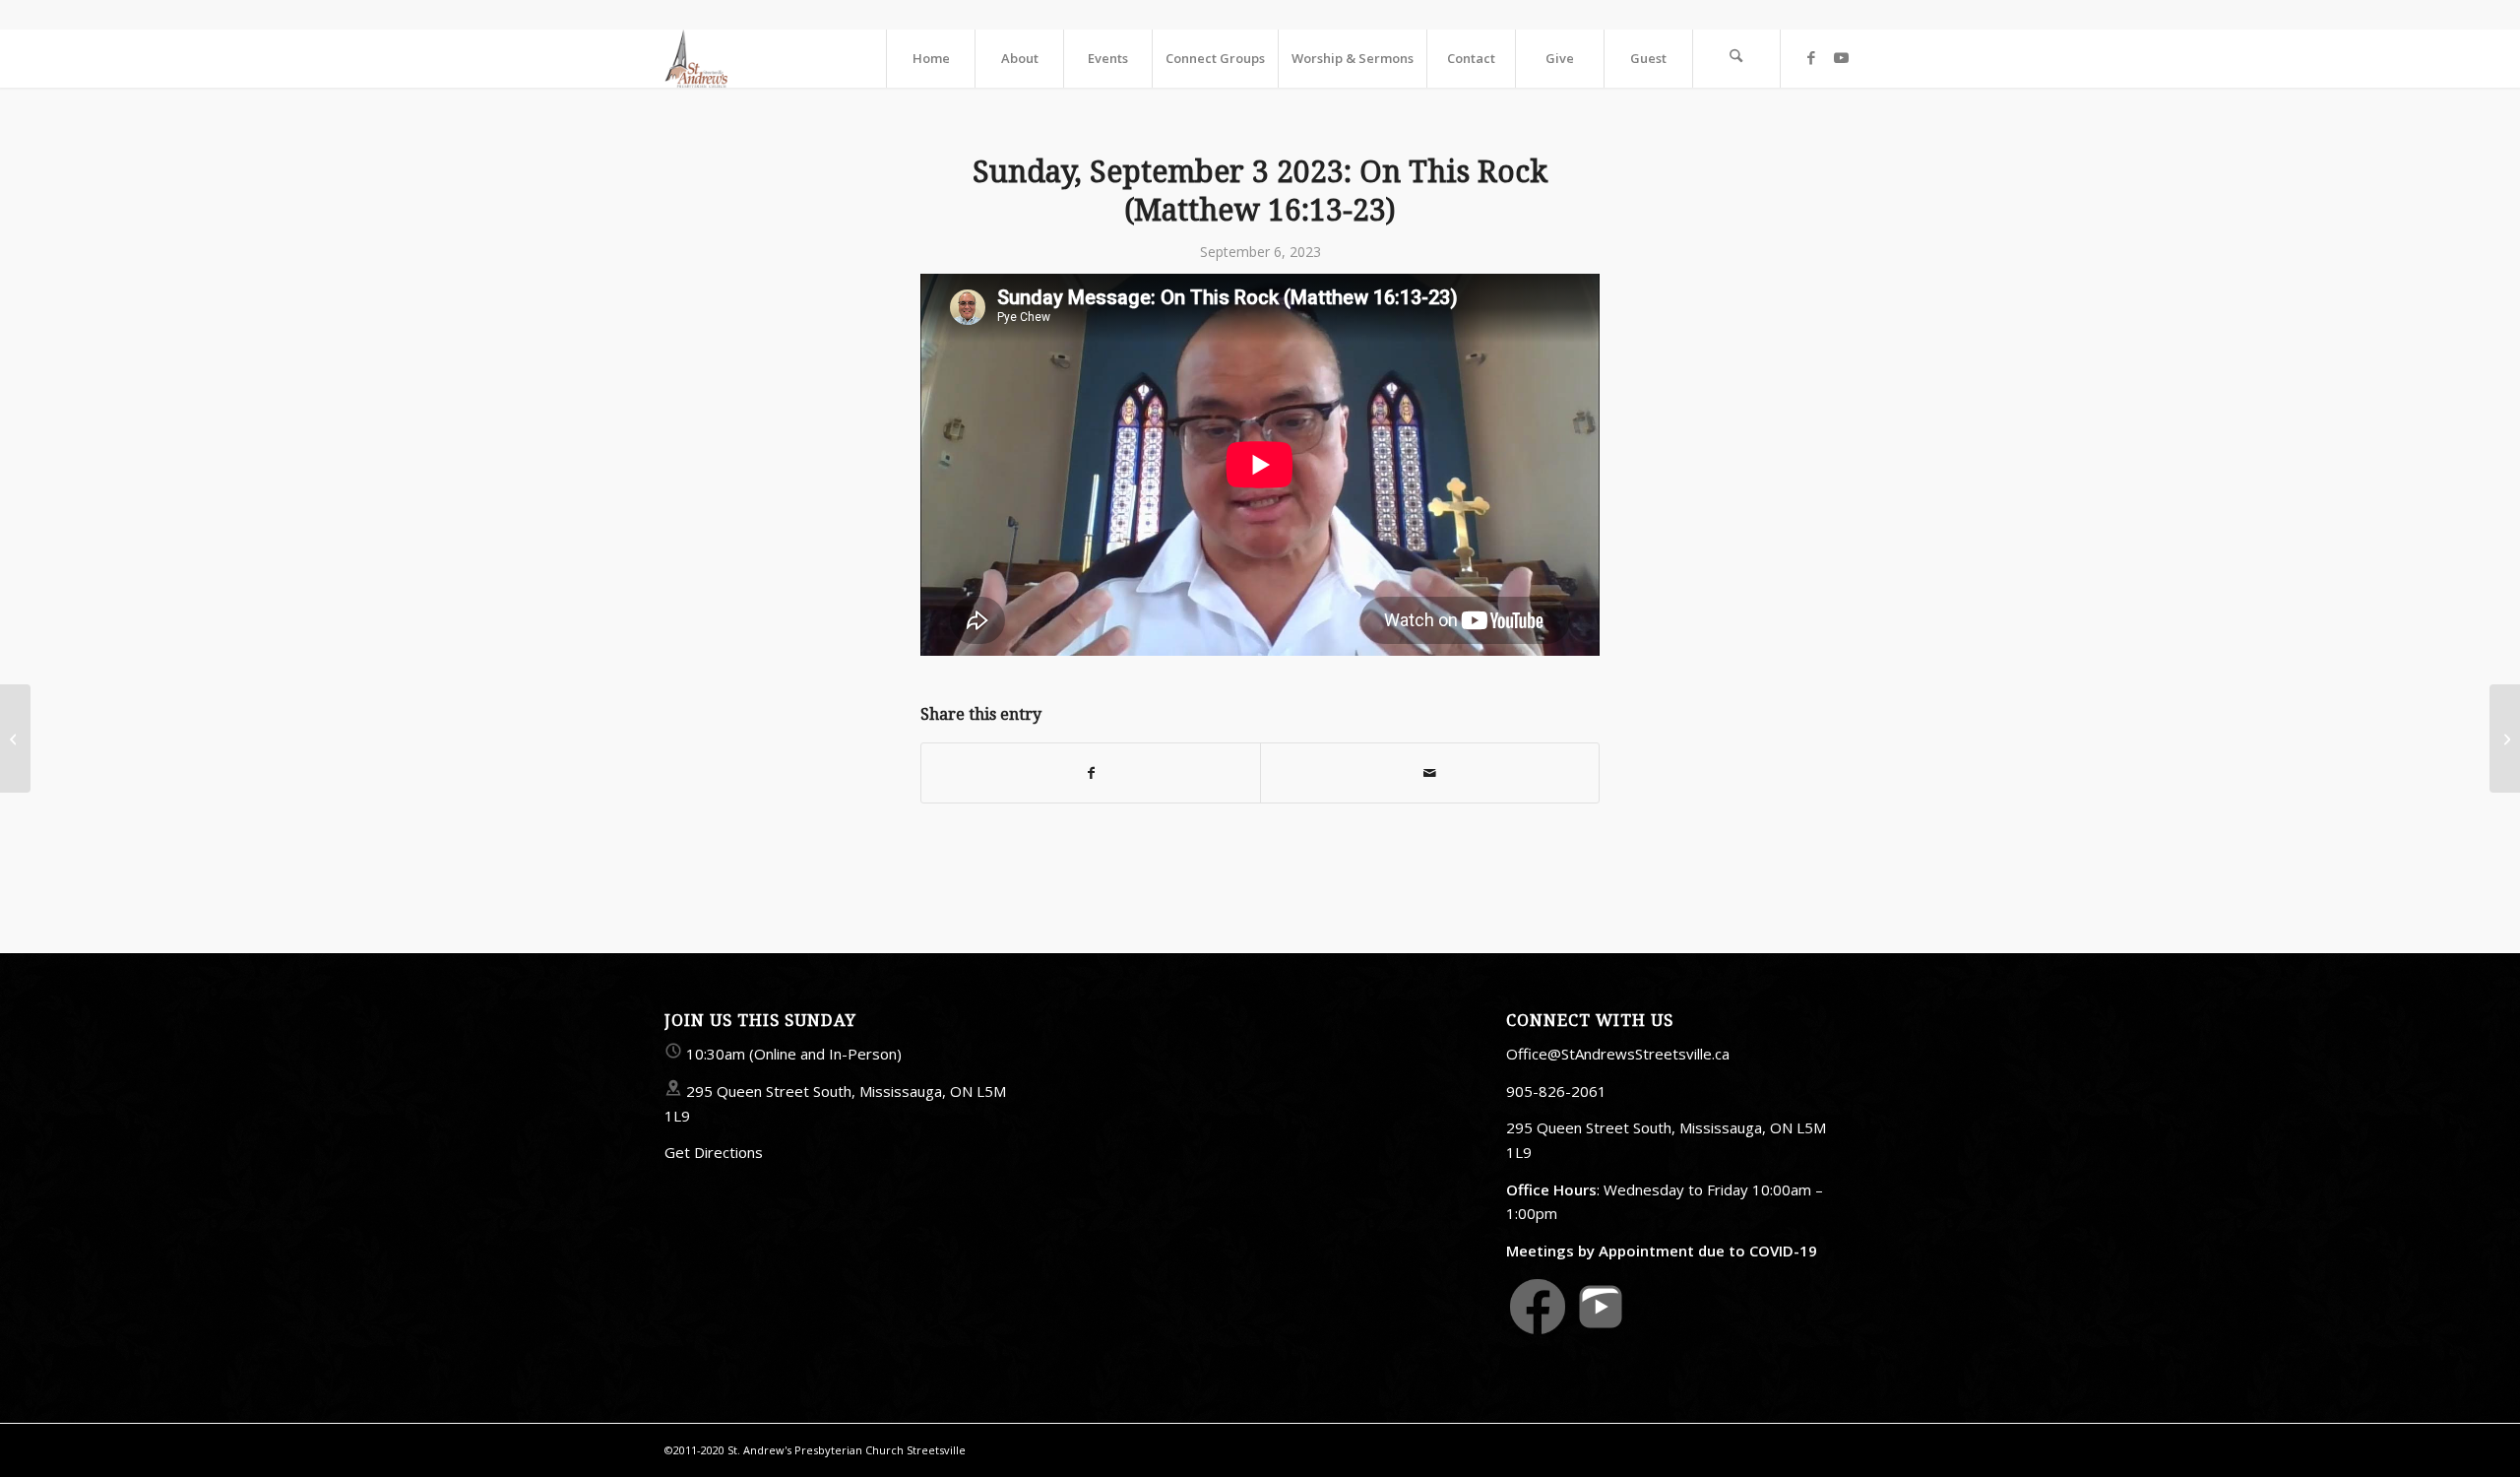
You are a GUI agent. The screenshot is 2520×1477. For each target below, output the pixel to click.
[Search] (1736, 58)
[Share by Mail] (1430, 773)
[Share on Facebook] (1091, 773)
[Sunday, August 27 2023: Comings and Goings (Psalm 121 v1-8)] (15, 738)
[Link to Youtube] (1841, 57)
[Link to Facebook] (1811, 57)
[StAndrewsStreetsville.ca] (696, 58)
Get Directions (714, 1152)
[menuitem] (930, 58)
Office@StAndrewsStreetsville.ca (1618, 1054)
